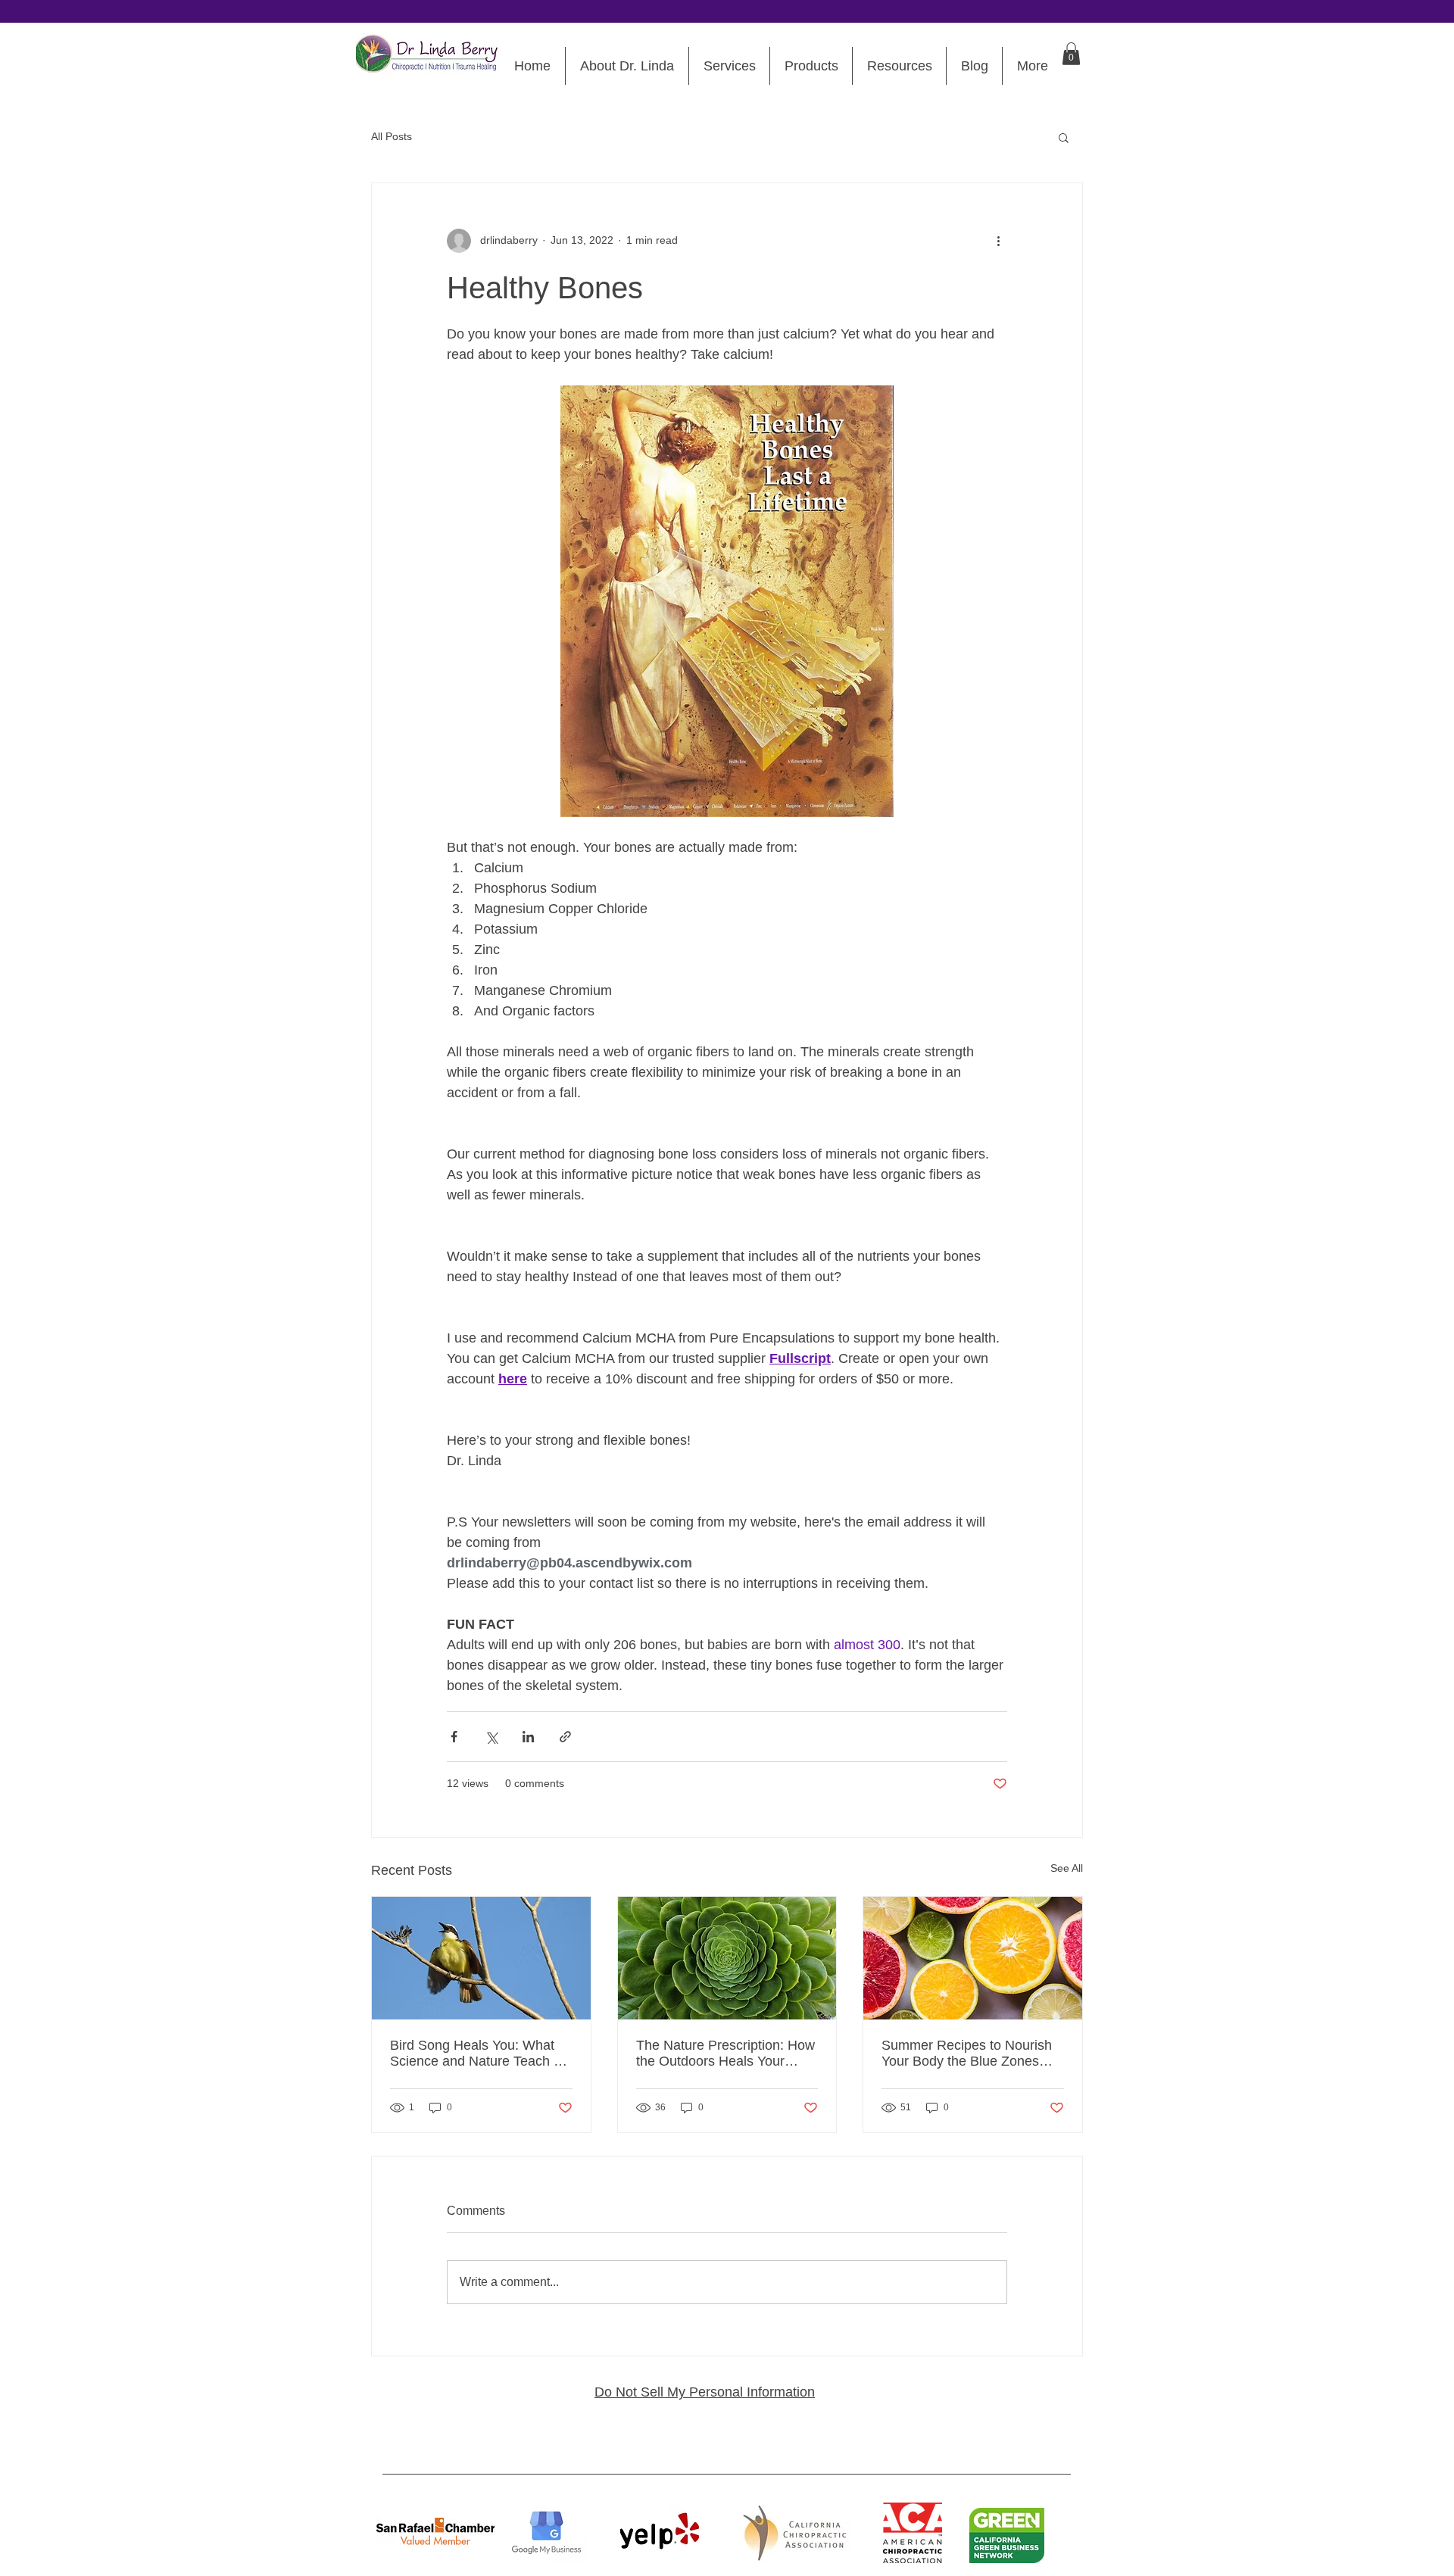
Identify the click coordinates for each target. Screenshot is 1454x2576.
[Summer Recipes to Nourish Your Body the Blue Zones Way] (973, 1958)
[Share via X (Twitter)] (491, 1737)
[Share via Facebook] (454, 1737)
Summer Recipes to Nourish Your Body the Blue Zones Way (967, 2054)
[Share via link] (565, 1737)
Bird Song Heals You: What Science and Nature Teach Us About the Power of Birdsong (480, 2054)
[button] (1071, 54)
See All (1067, 1868)
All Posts (392, 136)
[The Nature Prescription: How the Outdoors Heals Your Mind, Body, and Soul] (727, 1958)
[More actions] (998, 241)
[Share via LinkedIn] (528, 1737)
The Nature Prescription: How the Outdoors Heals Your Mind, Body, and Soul (725, 2054)
